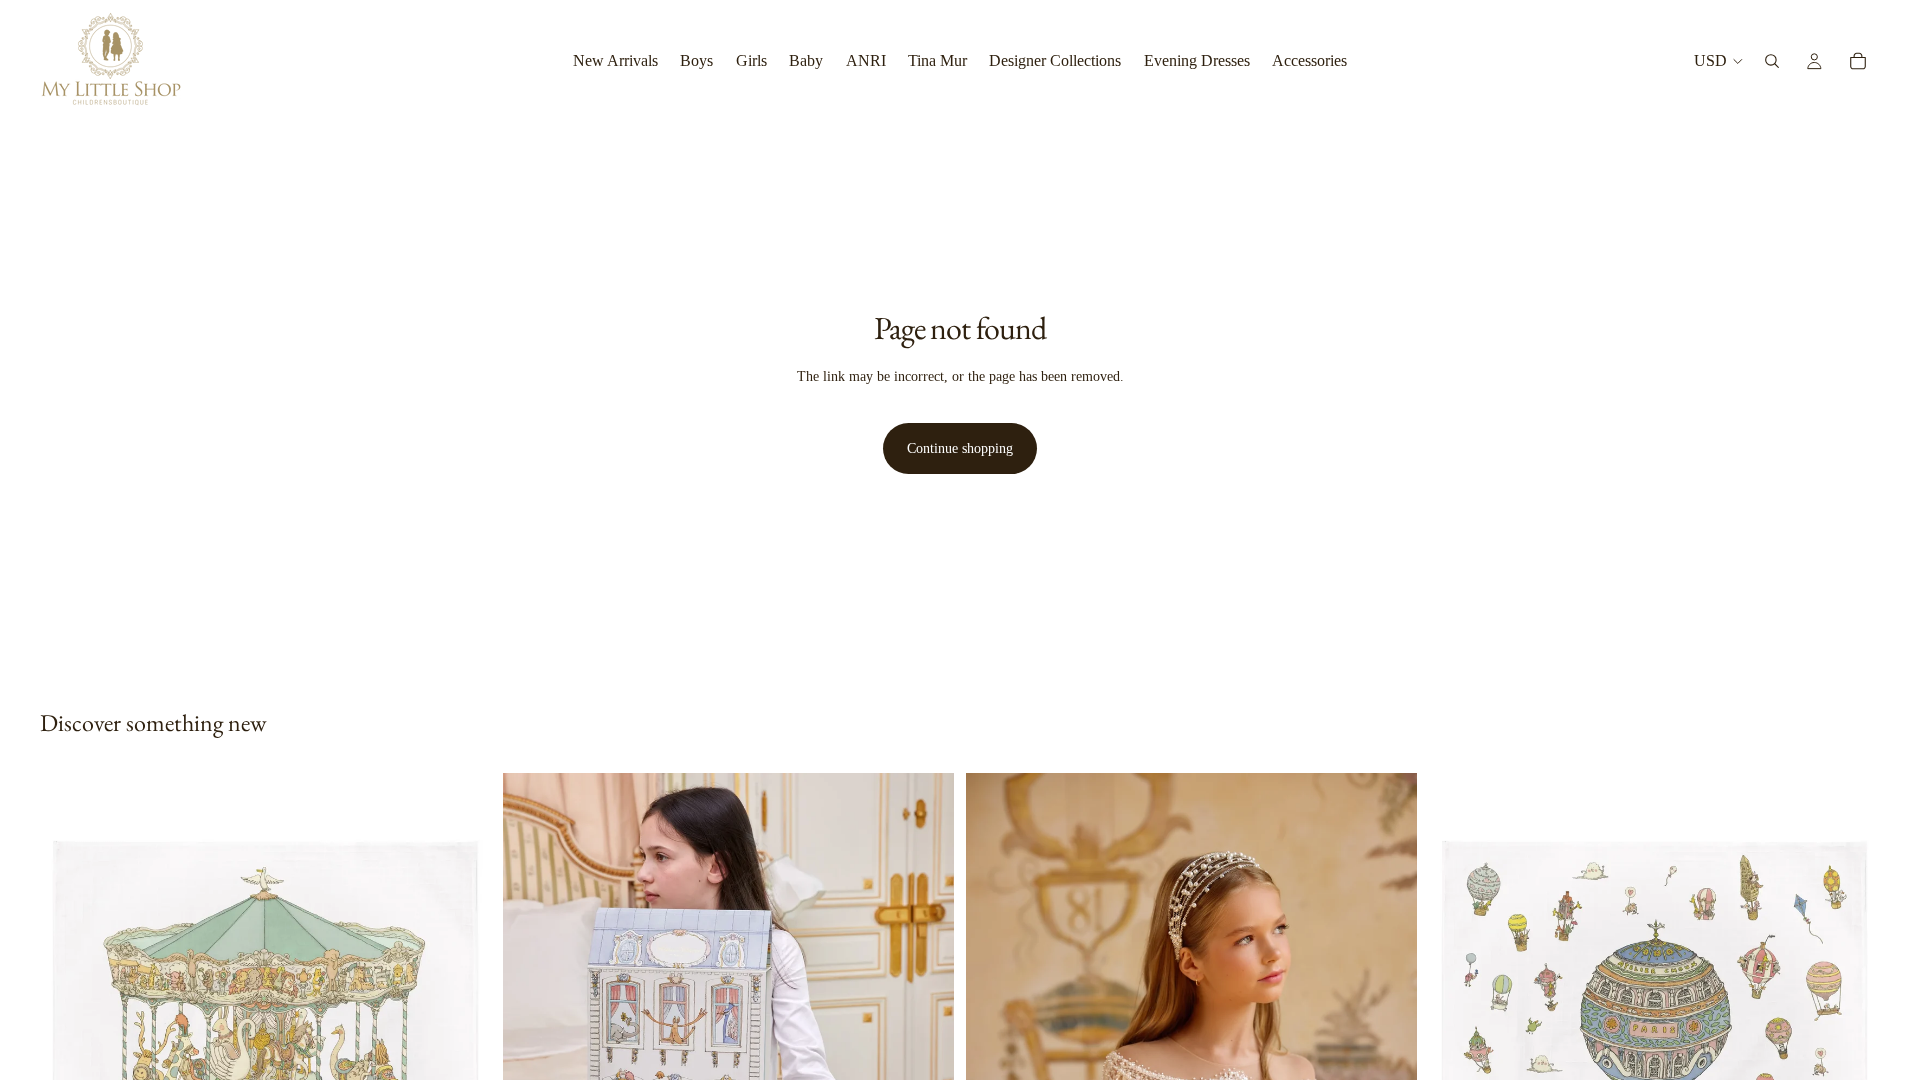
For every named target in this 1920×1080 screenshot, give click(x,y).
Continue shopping (960, 448)
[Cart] (1858, 61)
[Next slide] (924, 1055)
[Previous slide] (533, 1055)
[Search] (1772, 61)
